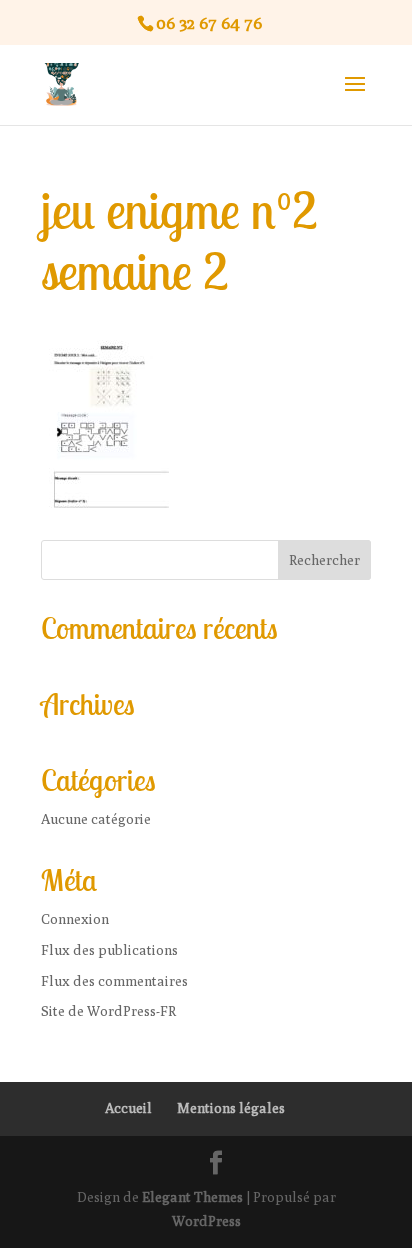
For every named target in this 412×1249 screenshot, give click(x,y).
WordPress (206, 1221)
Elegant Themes (192, 1197)
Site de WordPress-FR (108, 1011)
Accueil (128, 1108)
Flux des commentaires (114, 981)
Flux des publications (109, 950)
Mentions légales (231, 1108)
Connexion (75, 919)
